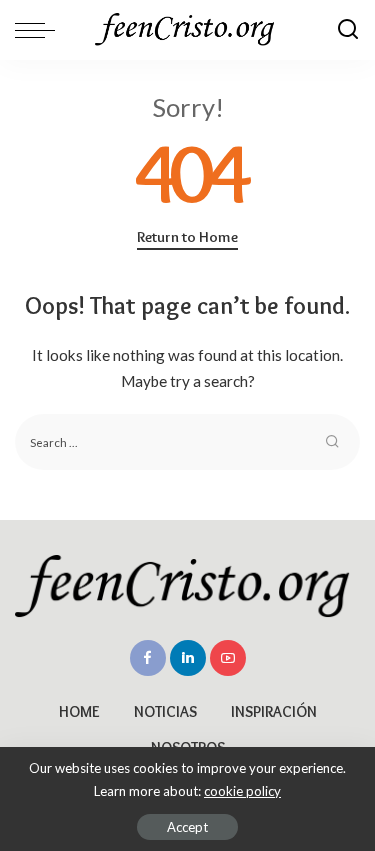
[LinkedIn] (188, 658)
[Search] (348, 30)
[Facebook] (148, 658)
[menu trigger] (40, 30)
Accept (187, 827)
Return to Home (187, 237)
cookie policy (242, 791)
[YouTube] (228, 658)
